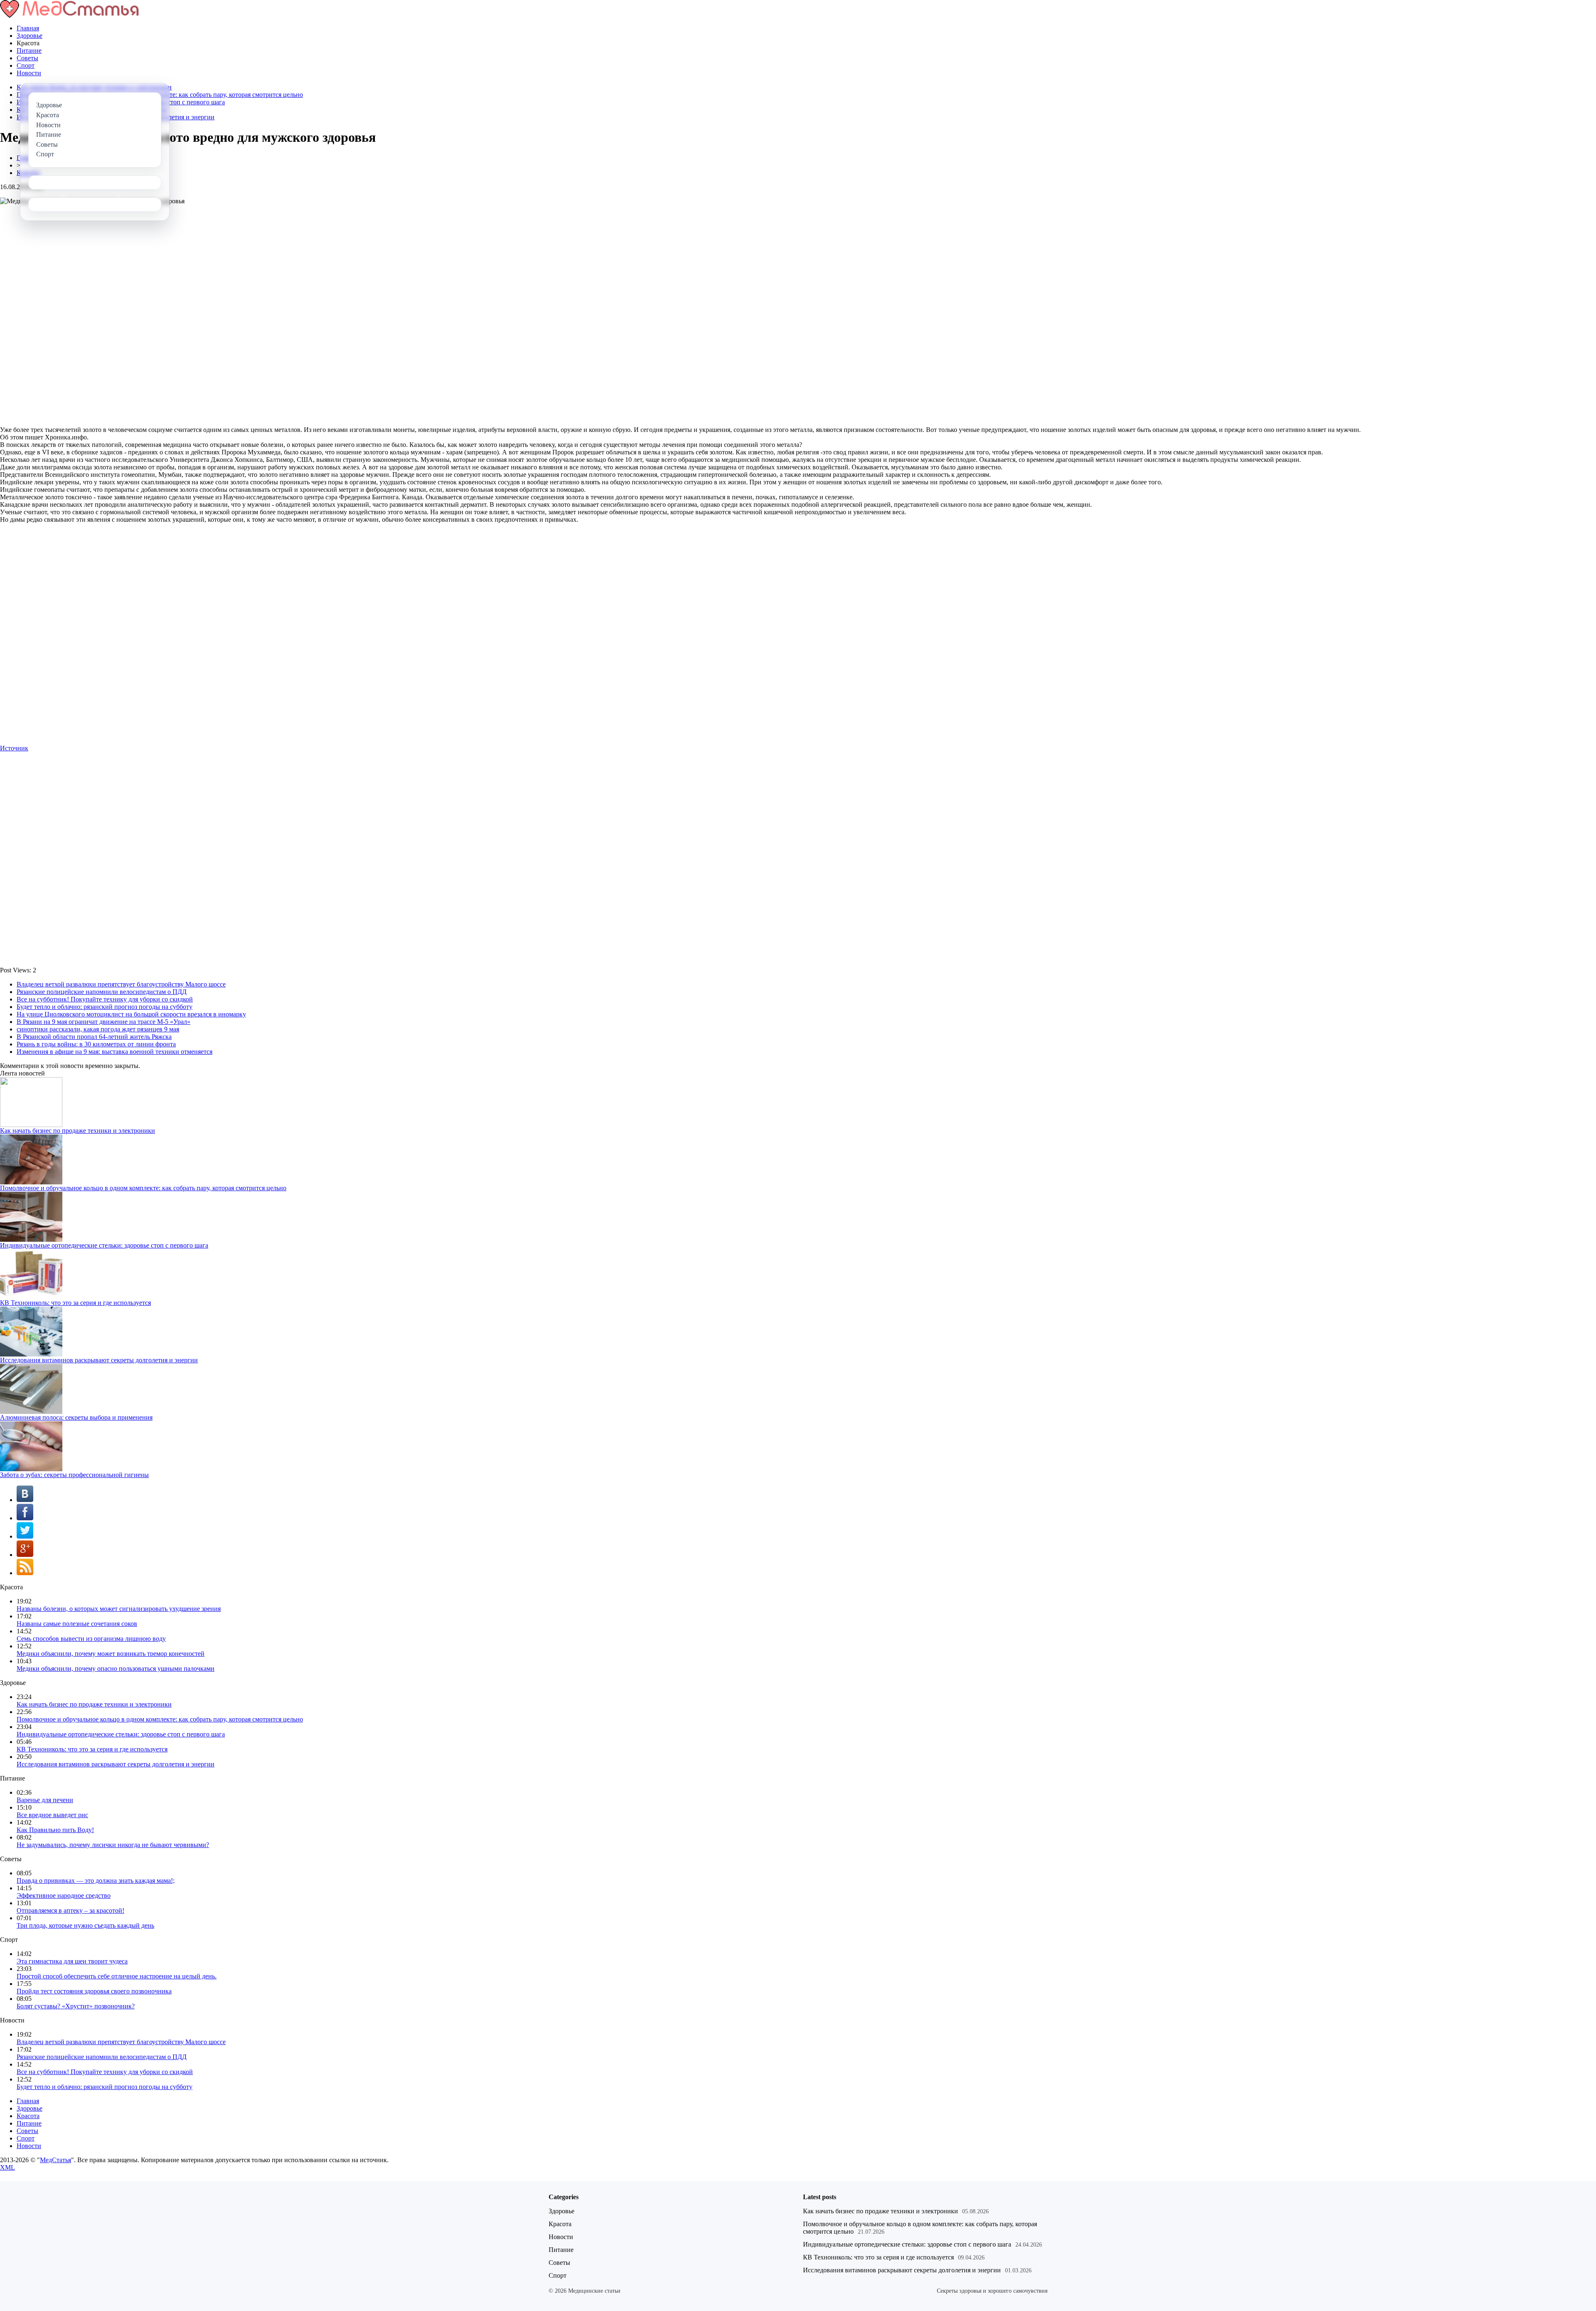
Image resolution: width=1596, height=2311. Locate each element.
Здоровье (30, 36)
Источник (14, 748)
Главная (28, 28)
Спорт (26, 65)
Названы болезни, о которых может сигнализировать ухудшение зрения (119, 1609)
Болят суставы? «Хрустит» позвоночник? (76, 2006)
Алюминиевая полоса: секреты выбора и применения (76, 1417)
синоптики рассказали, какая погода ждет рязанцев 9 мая (98, 1029)
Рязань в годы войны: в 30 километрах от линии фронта (96, 1044)
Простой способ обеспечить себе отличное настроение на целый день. (117, 1976)
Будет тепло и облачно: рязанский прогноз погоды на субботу (105, 1007)
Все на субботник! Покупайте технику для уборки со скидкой (105, 999)
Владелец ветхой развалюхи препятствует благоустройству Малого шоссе (121, 984)
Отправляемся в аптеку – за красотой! (70, 1910)
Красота (28, 2116)
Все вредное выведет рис (52, 1815)
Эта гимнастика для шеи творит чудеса (72, 1961)
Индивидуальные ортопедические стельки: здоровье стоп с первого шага (104, 1245)
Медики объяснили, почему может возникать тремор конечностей (111, 1654)
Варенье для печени (45, 1800)
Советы (27, 58)
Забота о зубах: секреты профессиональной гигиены (74, 1475)
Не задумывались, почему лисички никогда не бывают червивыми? (113, 1845)
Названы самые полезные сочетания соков (77, 1624)
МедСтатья (55, 2160)
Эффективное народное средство (64, 1895)
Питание (29, 51)
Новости (29, 73)
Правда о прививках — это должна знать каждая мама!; (96, 1881)
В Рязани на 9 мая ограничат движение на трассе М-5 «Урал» (103, 1022)
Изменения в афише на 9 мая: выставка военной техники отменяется (115, 1052)
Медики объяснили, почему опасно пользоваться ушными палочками (116, 1669)
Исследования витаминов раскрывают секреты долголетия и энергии (99, 1360)
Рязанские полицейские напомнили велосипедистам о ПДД (102, 992)
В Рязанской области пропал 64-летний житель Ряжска (94, 1037)
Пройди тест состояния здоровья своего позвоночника (94, 1991)
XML (7, 2167)
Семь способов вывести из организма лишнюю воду (91, 1639)
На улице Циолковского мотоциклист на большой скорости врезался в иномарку (131, 1014)
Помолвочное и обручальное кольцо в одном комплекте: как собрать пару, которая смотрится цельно (143, 1188)
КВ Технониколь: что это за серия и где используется (75, 1303)
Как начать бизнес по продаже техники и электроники (78, 1131)
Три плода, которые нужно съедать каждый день (85, 1925)
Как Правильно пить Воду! (55, 1830)
